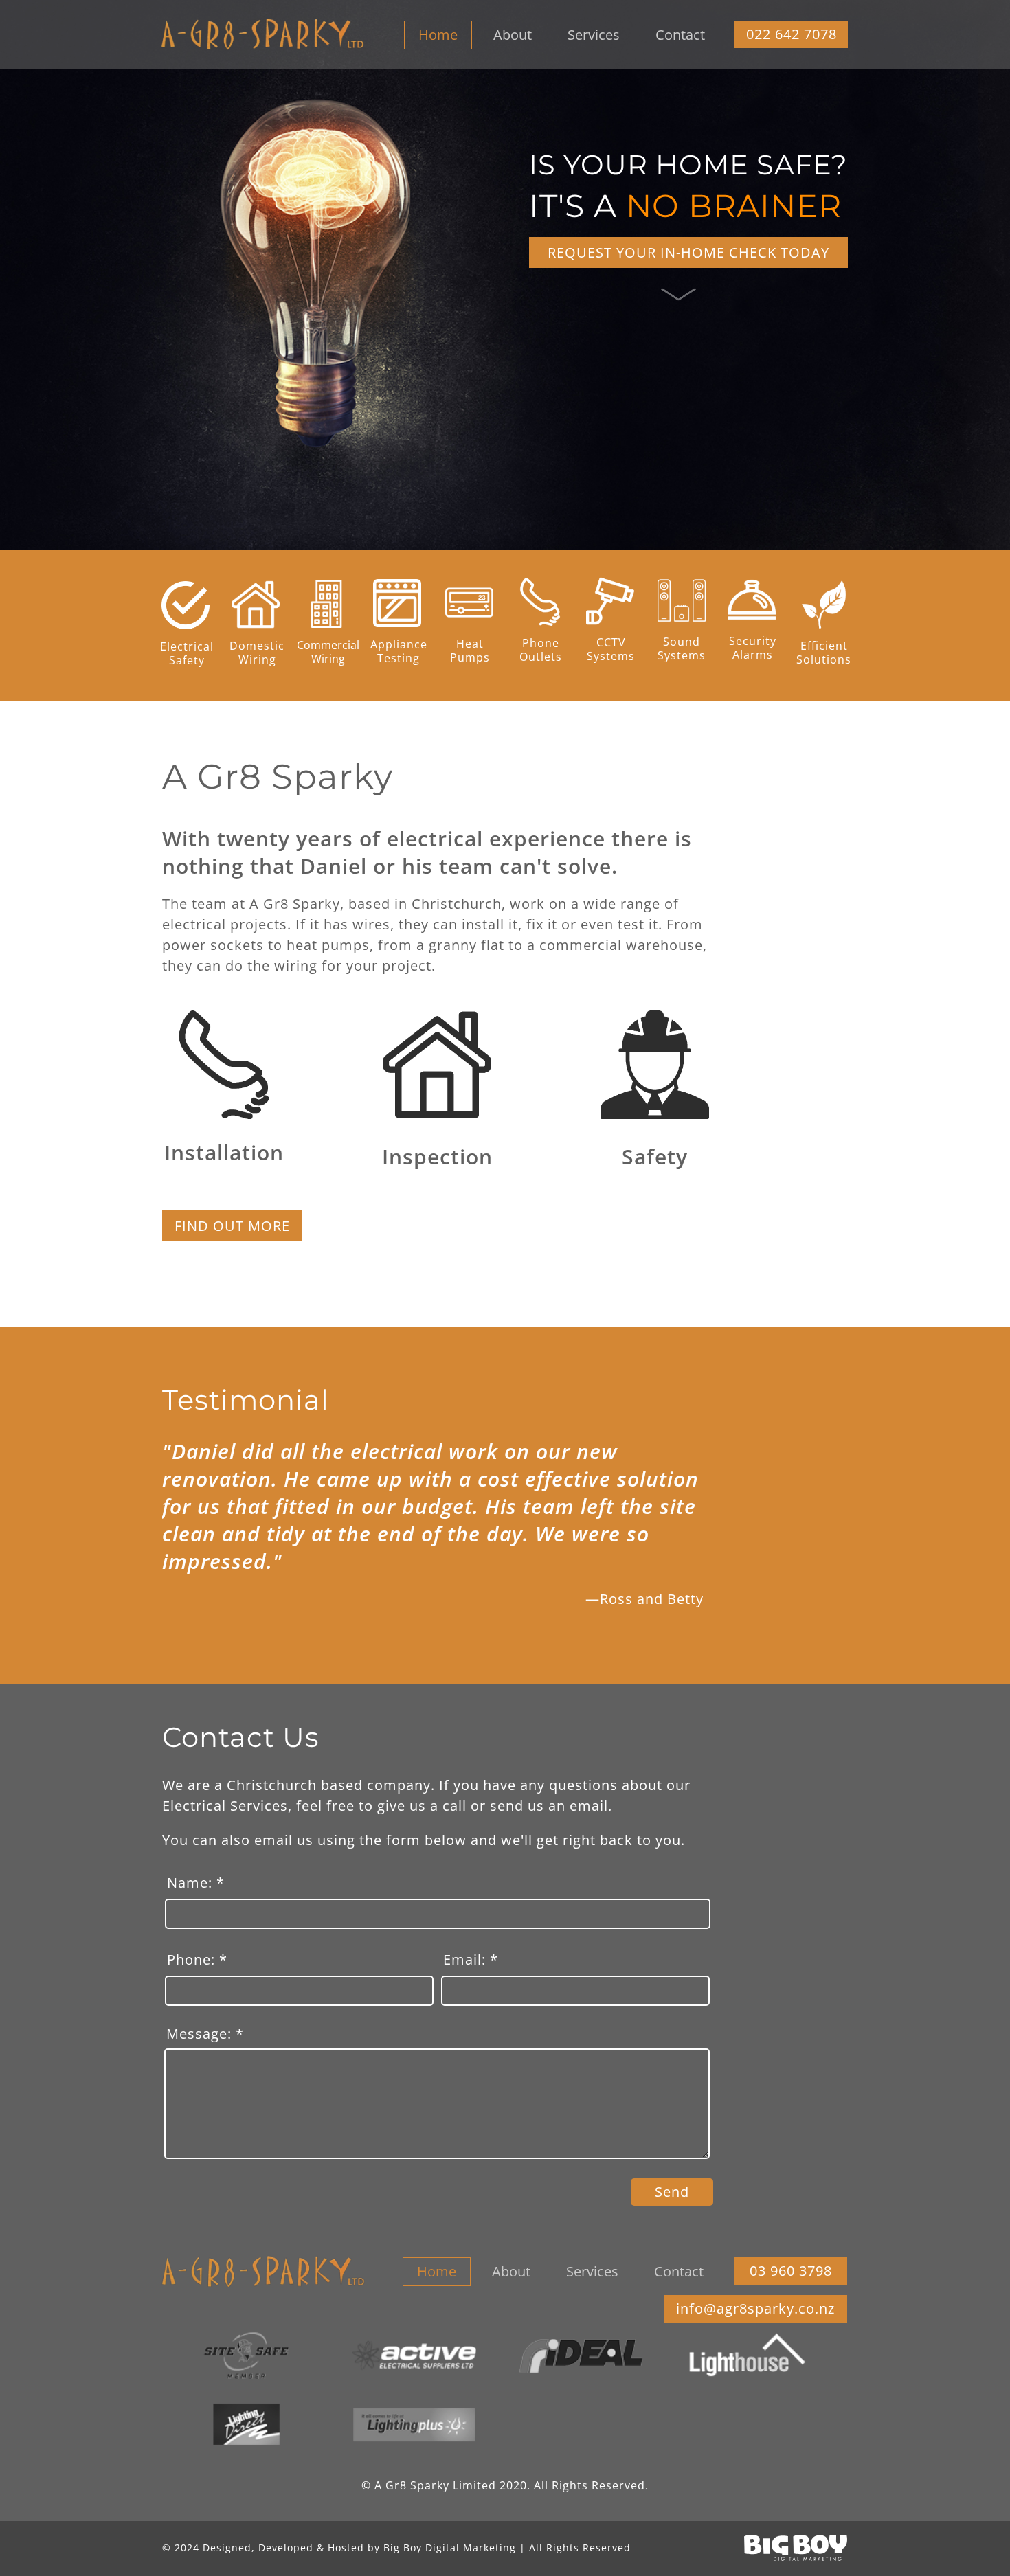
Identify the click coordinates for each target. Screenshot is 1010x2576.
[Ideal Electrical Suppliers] (581, 2355)
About (513, 35)
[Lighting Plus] (414, 2424)
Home (438, 35)
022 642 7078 (792, 34)
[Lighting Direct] (246, 2424)
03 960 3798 (791, 2271)
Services (594, 35)
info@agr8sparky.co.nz (755, 2309)
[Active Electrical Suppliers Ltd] (414, 2355)
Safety (655, 1156)
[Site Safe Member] (246, 2355)
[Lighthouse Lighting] (748, 2355)
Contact (680, 35)
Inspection (437, 1156)
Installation (224, 1152)
